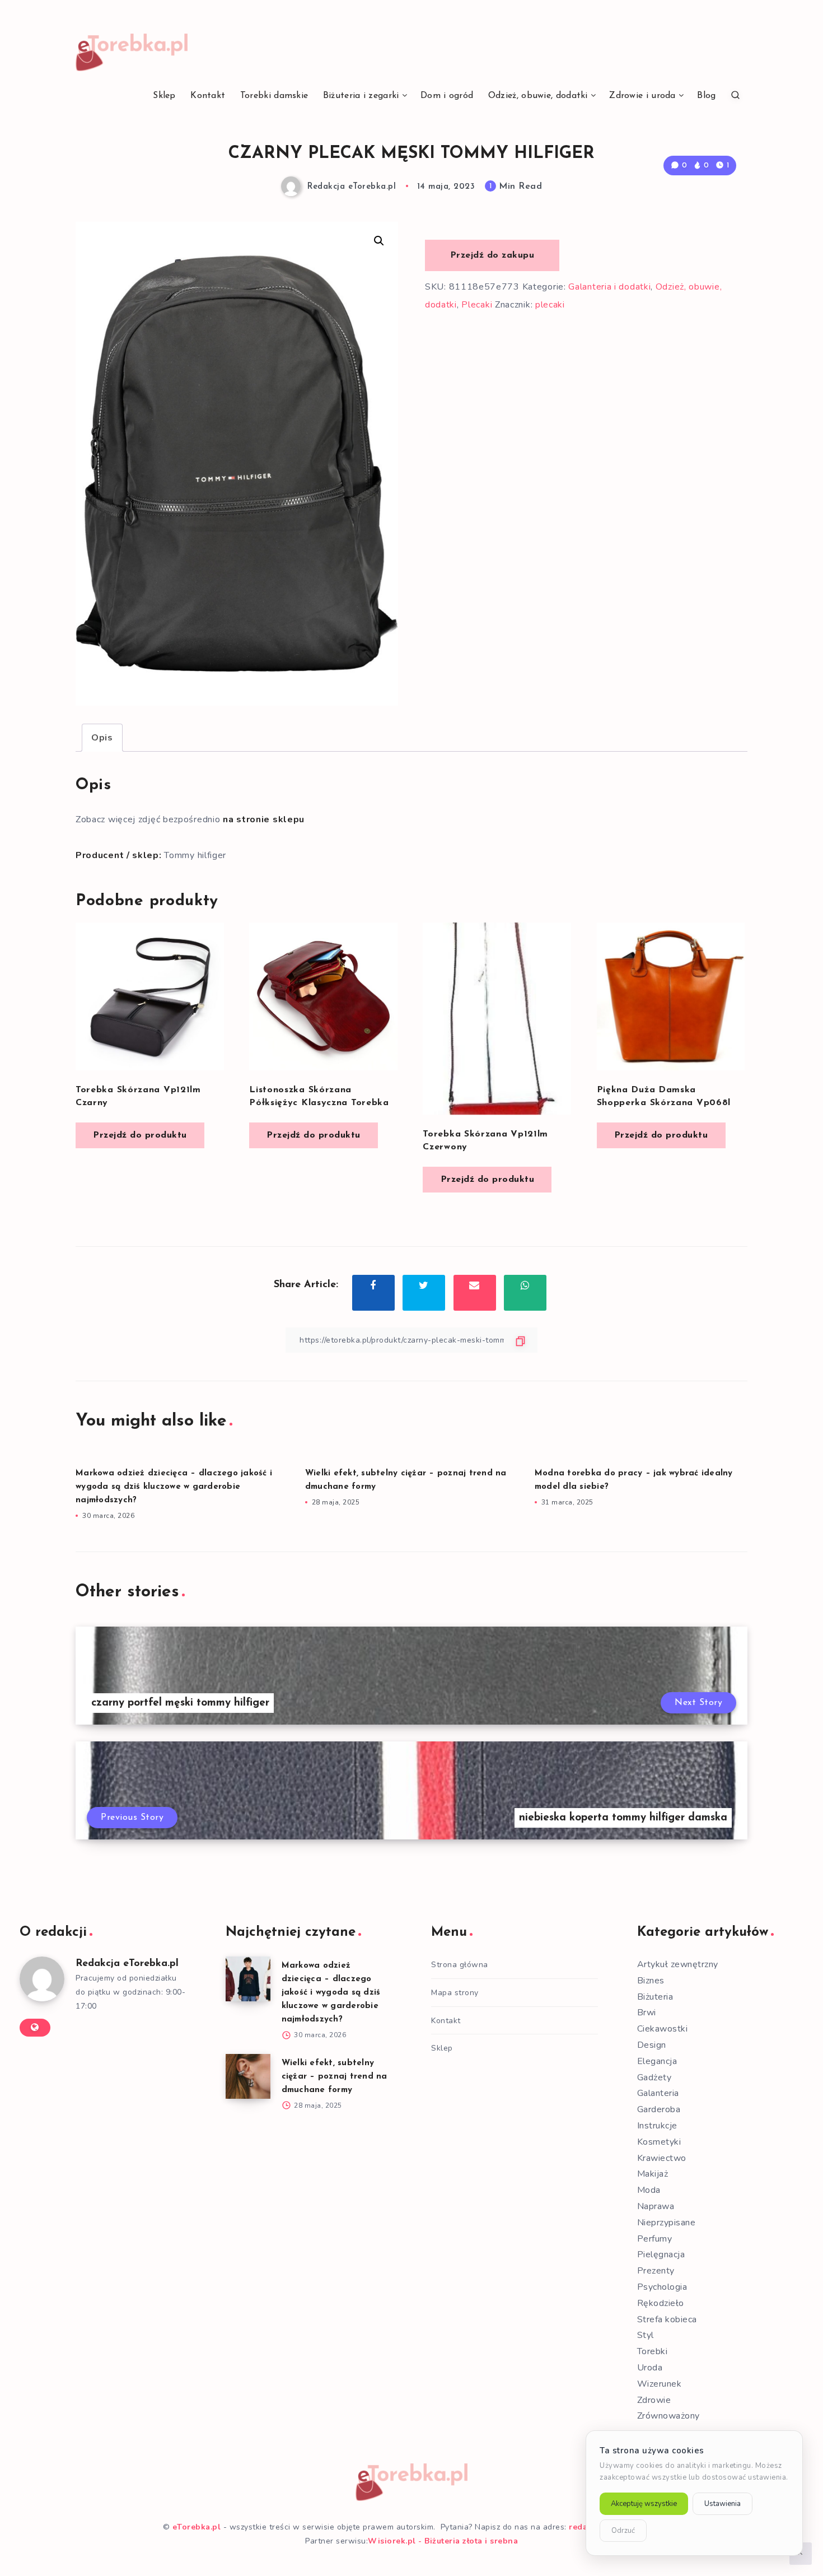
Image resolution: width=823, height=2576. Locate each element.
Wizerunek (660, 2384)
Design (652, 2045)
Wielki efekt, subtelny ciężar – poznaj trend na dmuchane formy (335, 2077)
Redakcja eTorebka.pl (127, 1964)
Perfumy (655, 2239)
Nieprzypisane (667, 2223)
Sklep (164, 96)
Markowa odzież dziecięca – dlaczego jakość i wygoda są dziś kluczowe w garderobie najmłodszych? (174, 1487)
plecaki (550, 305)
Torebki (653, 2351)
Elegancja (657, 2061)
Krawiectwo (662, 2158)
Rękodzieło (661, 2303)
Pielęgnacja (661, 2254)
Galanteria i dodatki (609, 287)
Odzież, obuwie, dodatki (538, 96)
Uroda (650, 2368)
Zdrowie (654, 2400)
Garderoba (659, 2109)
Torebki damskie (274, 96)
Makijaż (653, 2174)
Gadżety (654, 2077)
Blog (706, 96)
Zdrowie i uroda (642, 96)
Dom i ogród (447, 96)
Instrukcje (657, 2126)
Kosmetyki (659, 2142)
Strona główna (460, 1965)
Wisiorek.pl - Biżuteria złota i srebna (443, 2541)
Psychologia (662, 2287)
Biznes (651, 1981)
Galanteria (658, 2093)
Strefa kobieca (667, 2319)
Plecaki (477, 305)
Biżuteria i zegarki (361, 96)
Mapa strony (455, 1993)
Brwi (647, 2013)
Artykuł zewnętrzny (678, 1964)
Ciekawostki (663, 2029)
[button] (379, 241)
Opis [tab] (102, 738)
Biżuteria (655, 1997)
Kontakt (208, 96)
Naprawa (656, 2206)
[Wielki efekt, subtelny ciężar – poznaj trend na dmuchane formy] (248, 2076)
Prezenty (656, 2271)
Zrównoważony (668, 2416)
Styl (646, 2335)
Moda (649, 2190)
